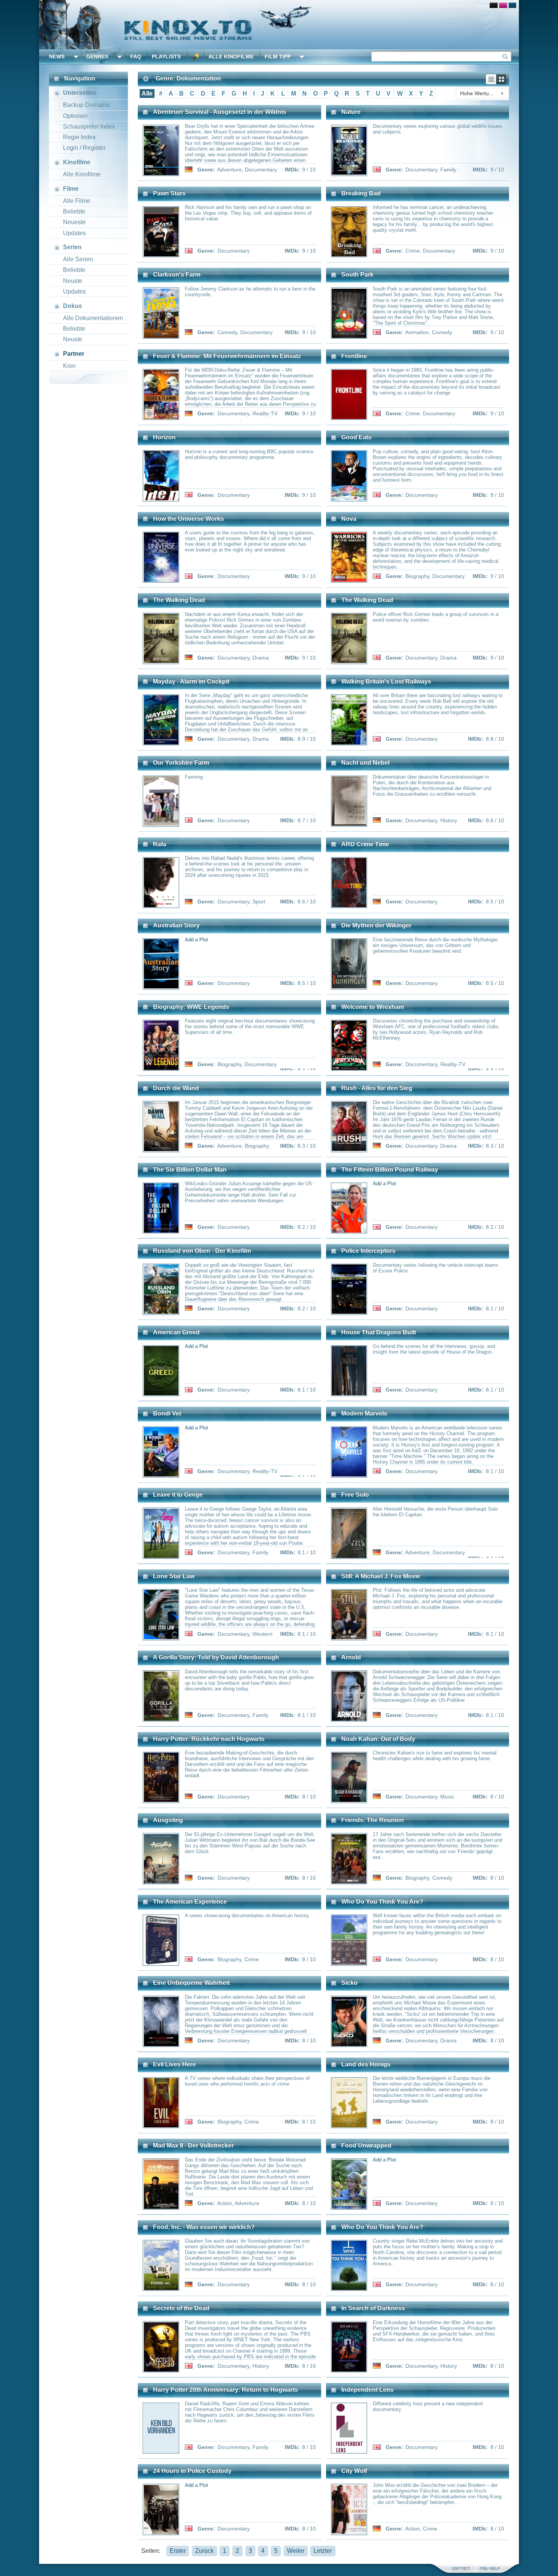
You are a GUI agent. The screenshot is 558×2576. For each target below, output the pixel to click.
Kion (69, 366)
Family (448, 170)
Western (262, 1634)
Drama (261, 658)
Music (447, 1797)
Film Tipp (278, 57)
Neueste (74, 222)
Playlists (166, 57)
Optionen (75, 116)
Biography (417, 576)
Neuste (73, 281)
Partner (74, 354)
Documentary (261, 170)
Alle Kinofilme (231, 57)
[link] (279, 25)
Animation (417, 332)
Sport (259, 902)
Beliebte (74, 211)
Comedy (227, 332)
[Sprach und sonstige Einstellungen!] (195, 57)
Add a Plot (196, 940)
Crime (413, 251)
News (57, 57)
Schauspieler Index (89, 126)
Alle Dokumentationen (93, 318)
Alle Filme (77, 201)
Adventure (229, 170)
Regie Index (79, 137)
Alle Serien (78, 259)
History (449, 820)
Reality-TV (265, 413)
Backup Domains (86, 105)
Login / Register (84, 148)
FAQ (136, 57)
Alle (147, 93)
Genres (97, 57)
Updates (74, 233)
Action (225, 2203)
